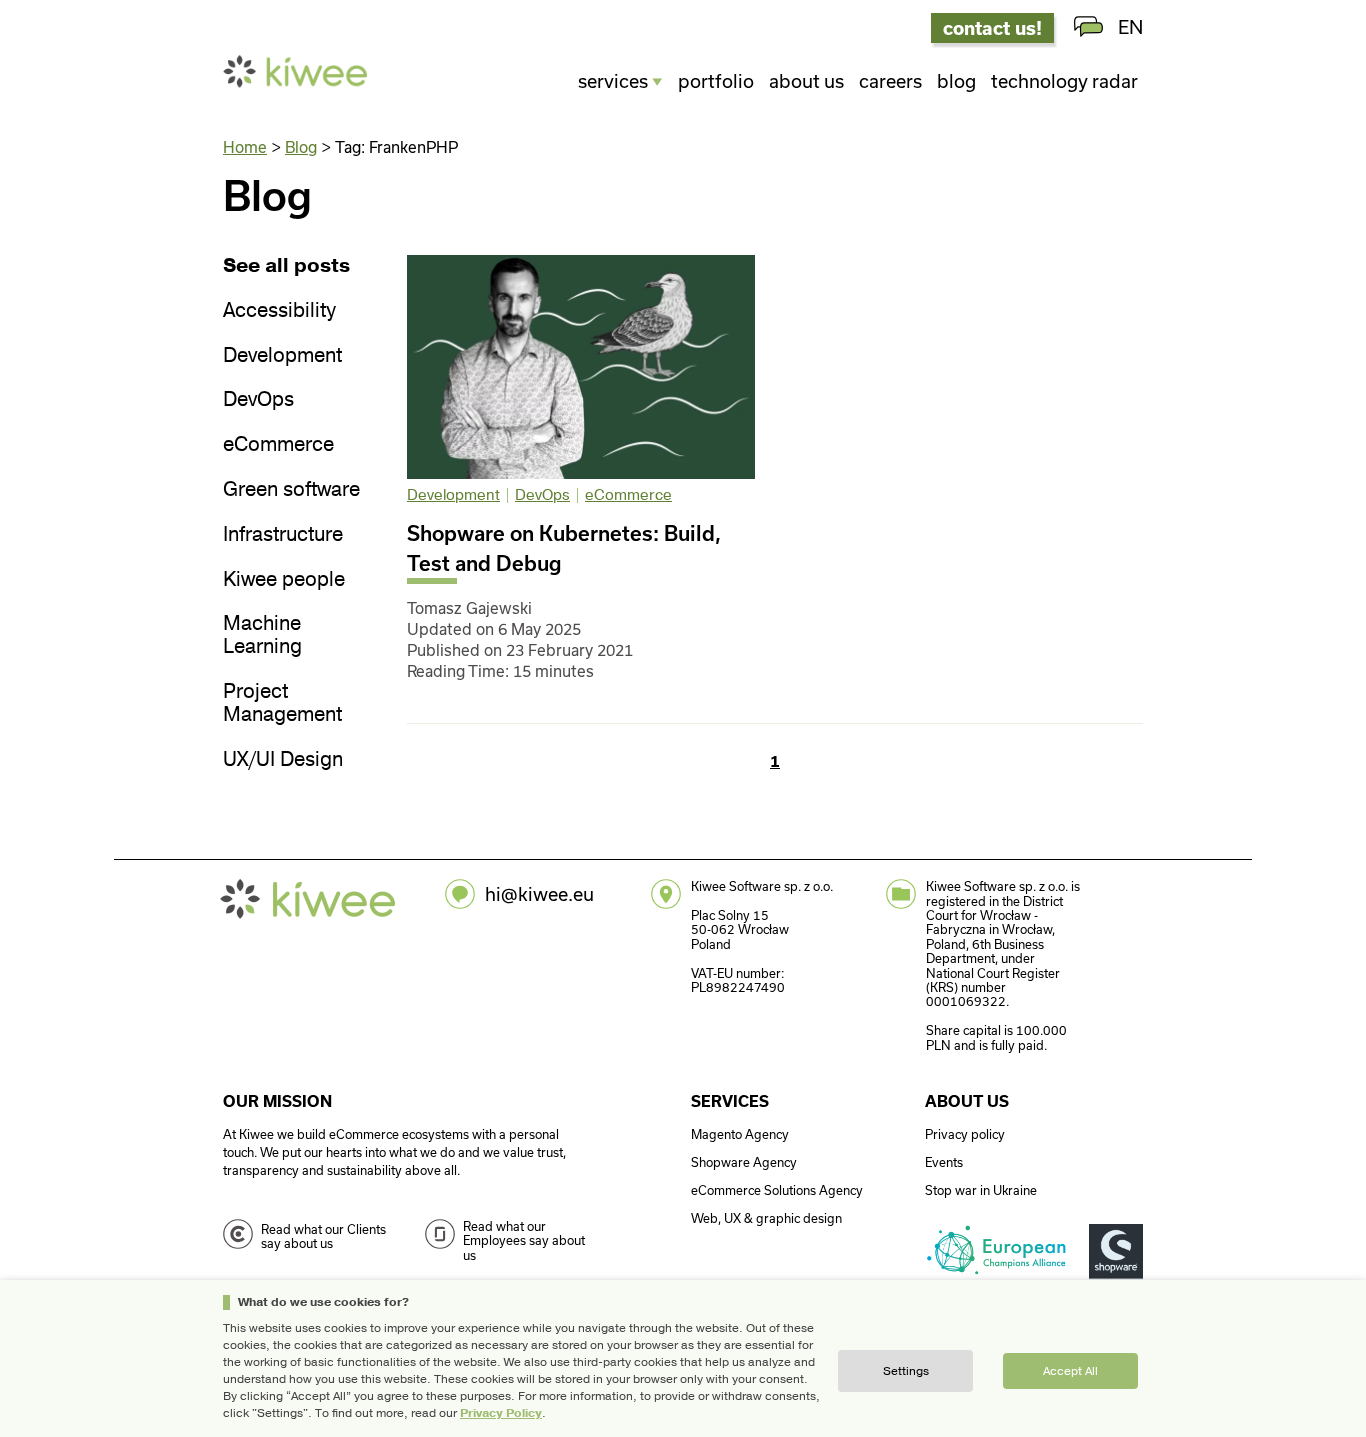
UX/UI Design (283, 760)
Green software (291, 490)
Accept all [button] (1070, 1371)
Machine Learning (262, 636)
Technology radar (1064, 81)
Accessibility (279, 311)
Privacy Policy (501, 1413)
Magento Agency (740, 1134)
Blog (956, 81)
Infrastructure (283, 535)
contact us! (992, 28)
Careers (890, 81)
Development (282, 356)
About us (806, 81)
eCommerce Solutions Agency (777, 1190)
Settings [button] (906, 1371)
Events (944, 1162)
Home (245, 147)
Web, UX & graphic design (766, 1218)
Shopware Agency (744, 1162)
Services (613, 81)
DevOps (258, 400)
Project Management (282, 704)
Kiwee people (284, 580)
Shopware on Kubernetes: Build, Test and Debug (564, 548)
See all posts (286, 266)
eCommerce (278, 445)
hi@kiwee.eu (539, 894)
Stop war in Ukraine (981, 1190)
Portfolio (716, 81)
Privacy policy (965, 1134)
